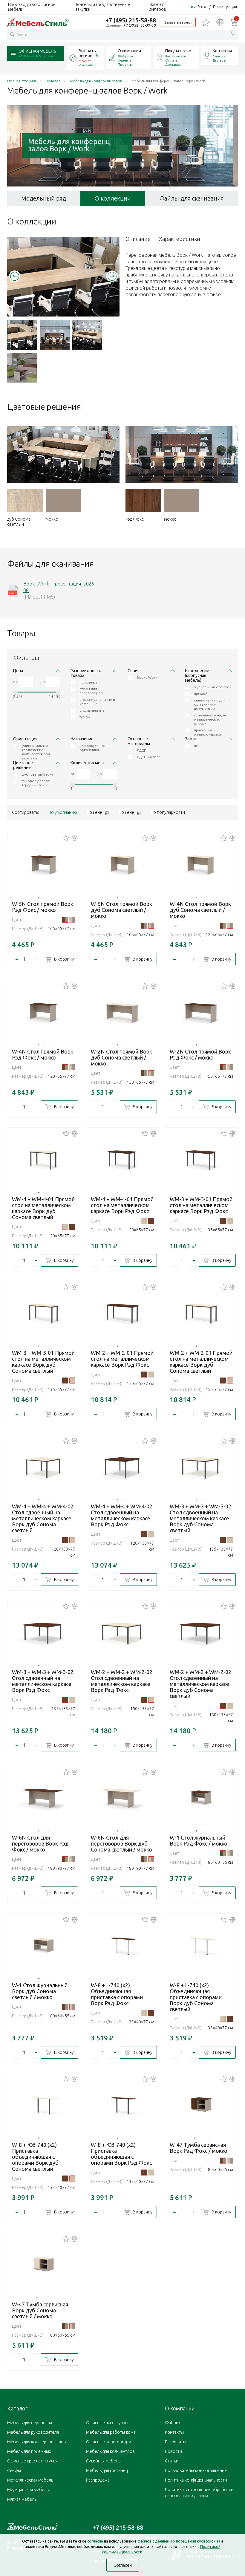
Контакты (222, 51)
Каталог (17, 2408)
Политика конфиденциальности (196, 2480)
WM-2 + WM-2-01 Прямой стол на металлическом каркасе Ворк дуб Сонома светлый (201, 1362)
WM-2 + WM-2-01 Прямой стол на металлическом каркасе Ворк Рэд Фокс (122, 1359)
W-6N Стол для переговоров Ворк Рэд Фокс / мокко (40, 1843)
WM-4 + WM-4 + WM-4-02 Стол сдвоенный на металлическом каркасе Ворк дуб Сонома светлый (43, 1518)
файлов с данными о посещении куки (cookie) (179, 2541)
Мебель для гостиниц (107, 2470)
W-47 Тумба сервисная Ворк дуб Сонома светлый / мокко (40, 2310)
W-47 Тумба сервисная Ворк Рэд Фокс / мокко (199, 2148)
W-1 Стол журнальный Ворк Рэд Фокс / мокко (199, 1840)
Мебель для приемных (29, 2451)
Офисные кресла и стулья (32, 2461)
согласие (95, 2541)
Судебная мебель (103, 2461)
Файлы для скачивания (192, 198)
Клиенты (125, 60)
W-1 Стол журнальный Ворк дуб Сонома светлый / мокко (40, 1991)
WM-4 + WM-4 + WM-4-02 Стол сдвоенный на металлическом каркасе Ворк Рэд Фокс (122, 1515)
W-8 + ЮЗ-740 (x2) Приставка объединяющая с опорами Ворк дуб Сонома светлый (35, 2157)
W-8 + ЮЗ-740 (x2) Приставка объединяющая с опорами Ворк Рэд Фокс (121, 2154)
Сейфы (14, 2470)
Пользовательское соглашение (196, 2470)
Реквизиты (176, 2442)
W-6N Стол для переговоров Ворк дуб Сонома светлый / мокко (121, 1843)
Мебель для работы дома (111, 2432)
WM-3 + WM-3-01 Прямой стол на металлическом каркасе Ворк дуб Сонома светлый (43, 1362)
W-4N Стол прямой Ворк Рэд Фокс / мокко (43, 1054)
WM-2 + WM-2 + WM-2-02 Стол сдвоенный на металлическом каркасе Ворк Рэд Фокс (122, 1681)
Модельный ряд (44, 198)
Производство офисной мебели (32, 7)
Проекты (125, 64)
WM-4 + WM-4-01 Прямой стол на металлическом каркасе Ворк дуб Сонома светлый (43, 1208)
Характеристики (180, 239)
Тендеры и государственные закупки (103, 7)
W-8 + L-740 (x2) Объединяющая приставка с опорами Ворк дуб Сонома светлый (196, 1997)
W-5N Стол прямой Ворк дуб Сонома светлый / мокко (121, 910)
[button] (15, 276)
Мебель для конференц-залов (37, 2442)
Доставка (173, 64)
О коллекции (113, 198)
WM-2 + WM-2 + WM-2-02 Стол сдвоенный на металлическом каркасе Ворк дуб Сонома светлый (200, 1684)
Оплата (171, 60)
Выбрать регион (87, 53)
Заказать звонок (178, 22)
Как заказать (176, 56)
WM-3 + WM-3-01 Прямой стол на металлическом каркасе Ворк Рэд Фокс (201, 1205)
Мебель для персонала (30, 2423)
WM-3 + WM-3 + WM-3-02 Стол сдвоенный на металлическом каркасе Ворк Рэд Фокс (43, 1681)
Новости (173, 2451)
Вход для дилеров (158, 7)
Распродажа (98, 2480)
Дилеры (219, 60)
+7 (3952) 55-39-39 (140, 25)
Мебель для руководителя (33, 2432)
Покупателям (178, 51)
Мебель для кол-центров (110, 2451)
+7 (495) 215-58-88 (131, 20)
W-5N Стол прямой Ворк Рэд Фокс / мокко (43, 907)
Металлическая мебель (30, 2480)
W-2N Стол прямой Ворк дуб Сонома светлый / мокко (121, 1057)
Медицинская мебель (28, 2490)
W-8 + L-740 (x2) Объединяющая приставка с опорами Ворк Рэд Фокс (117, 1994)
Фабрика (125, 56)
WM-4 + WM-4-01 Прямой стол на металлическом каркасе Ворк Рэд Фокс (122, 1205)
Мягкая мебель (22, 2499)
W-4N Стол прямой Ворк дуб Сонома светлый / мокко (200, 910)
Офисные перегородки (109, 2442)
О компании (129, 51)
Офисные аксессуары (107, 2423)
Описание (138, 239)
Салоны (219, 56)
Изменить (87, 65)
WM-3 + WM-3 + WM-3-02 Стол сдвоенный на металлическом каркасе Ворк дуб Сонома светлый (200, 1518)
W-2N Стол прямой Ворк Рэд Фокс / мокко (200, 1054)
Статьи (172, 2461)
